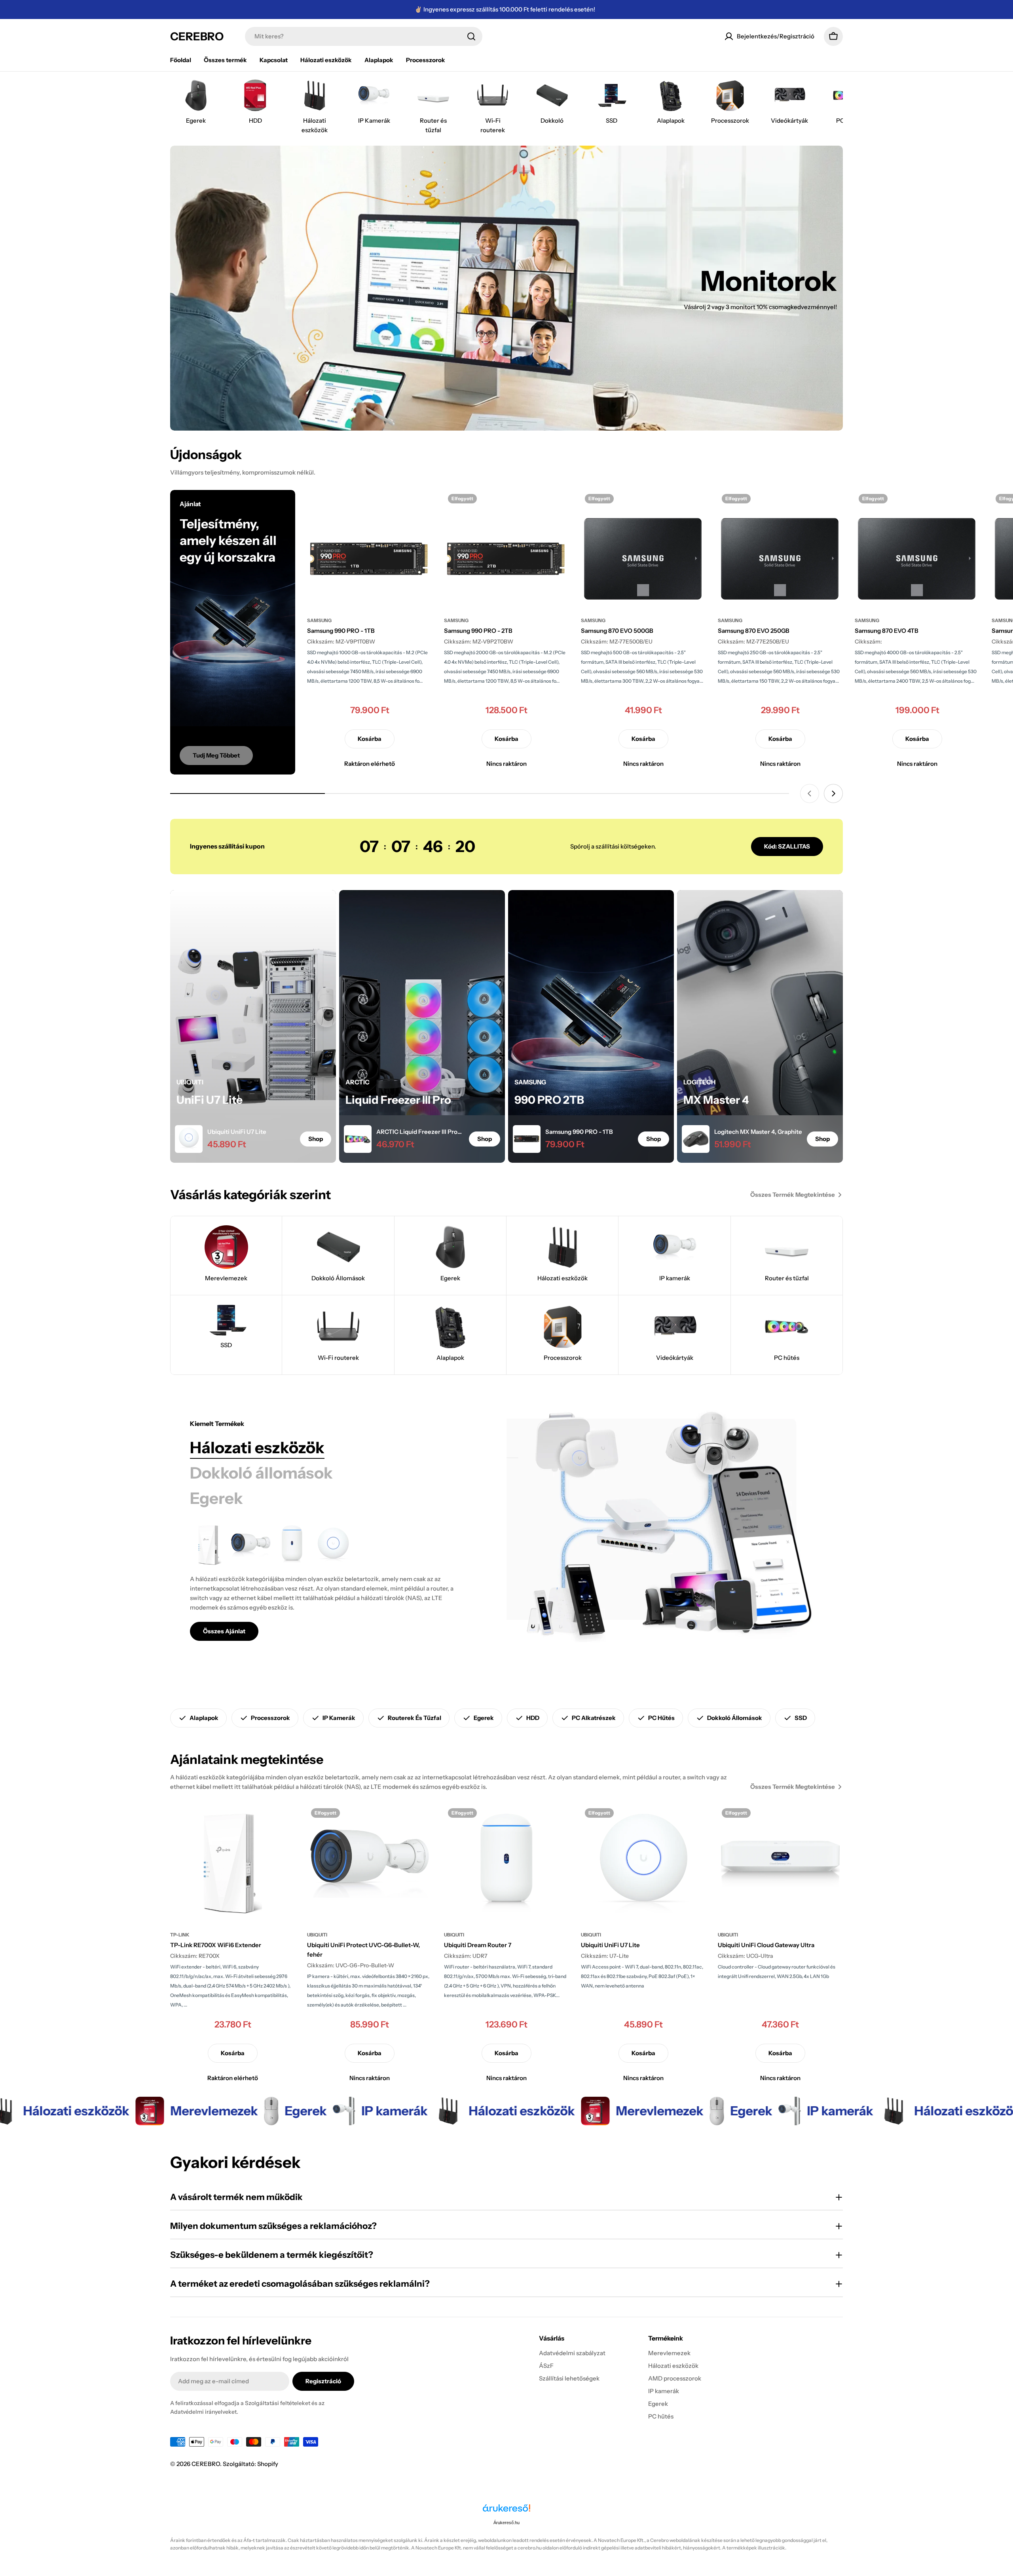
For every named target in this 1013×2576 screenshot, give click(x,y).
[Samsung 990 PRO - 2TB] (506, 549)
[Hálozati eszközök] (665, 1530)
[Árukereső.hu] (506, 2511)
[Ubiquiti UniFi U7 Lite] (333, 1545)
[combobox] (364, 36)
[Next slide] (833, 793)
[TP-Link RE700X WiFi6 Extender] (210, 1545)
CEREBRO (197, 36)
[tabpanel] (328, 1583)
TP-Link (180, 1935)
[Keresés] (471, 36)
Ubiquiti (317, 1935)
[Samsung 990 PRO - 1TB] (370, 549)
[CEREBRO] (136, 2111)
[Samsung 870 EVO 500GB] (643, 549)
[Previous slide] (810, 793)
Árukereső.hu (506, 2523)
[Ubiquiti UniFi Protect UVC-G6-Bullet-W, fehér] (251, 1545)
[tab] (257, 1448)
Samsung (319, 620)
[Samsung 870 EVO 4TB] (917, 549)
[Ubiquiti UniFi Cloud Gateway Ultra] (780, 1864)
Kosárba (370, 739)
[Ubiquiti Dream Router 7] (292, 1545)
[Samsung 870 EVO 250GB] (780, 549)
